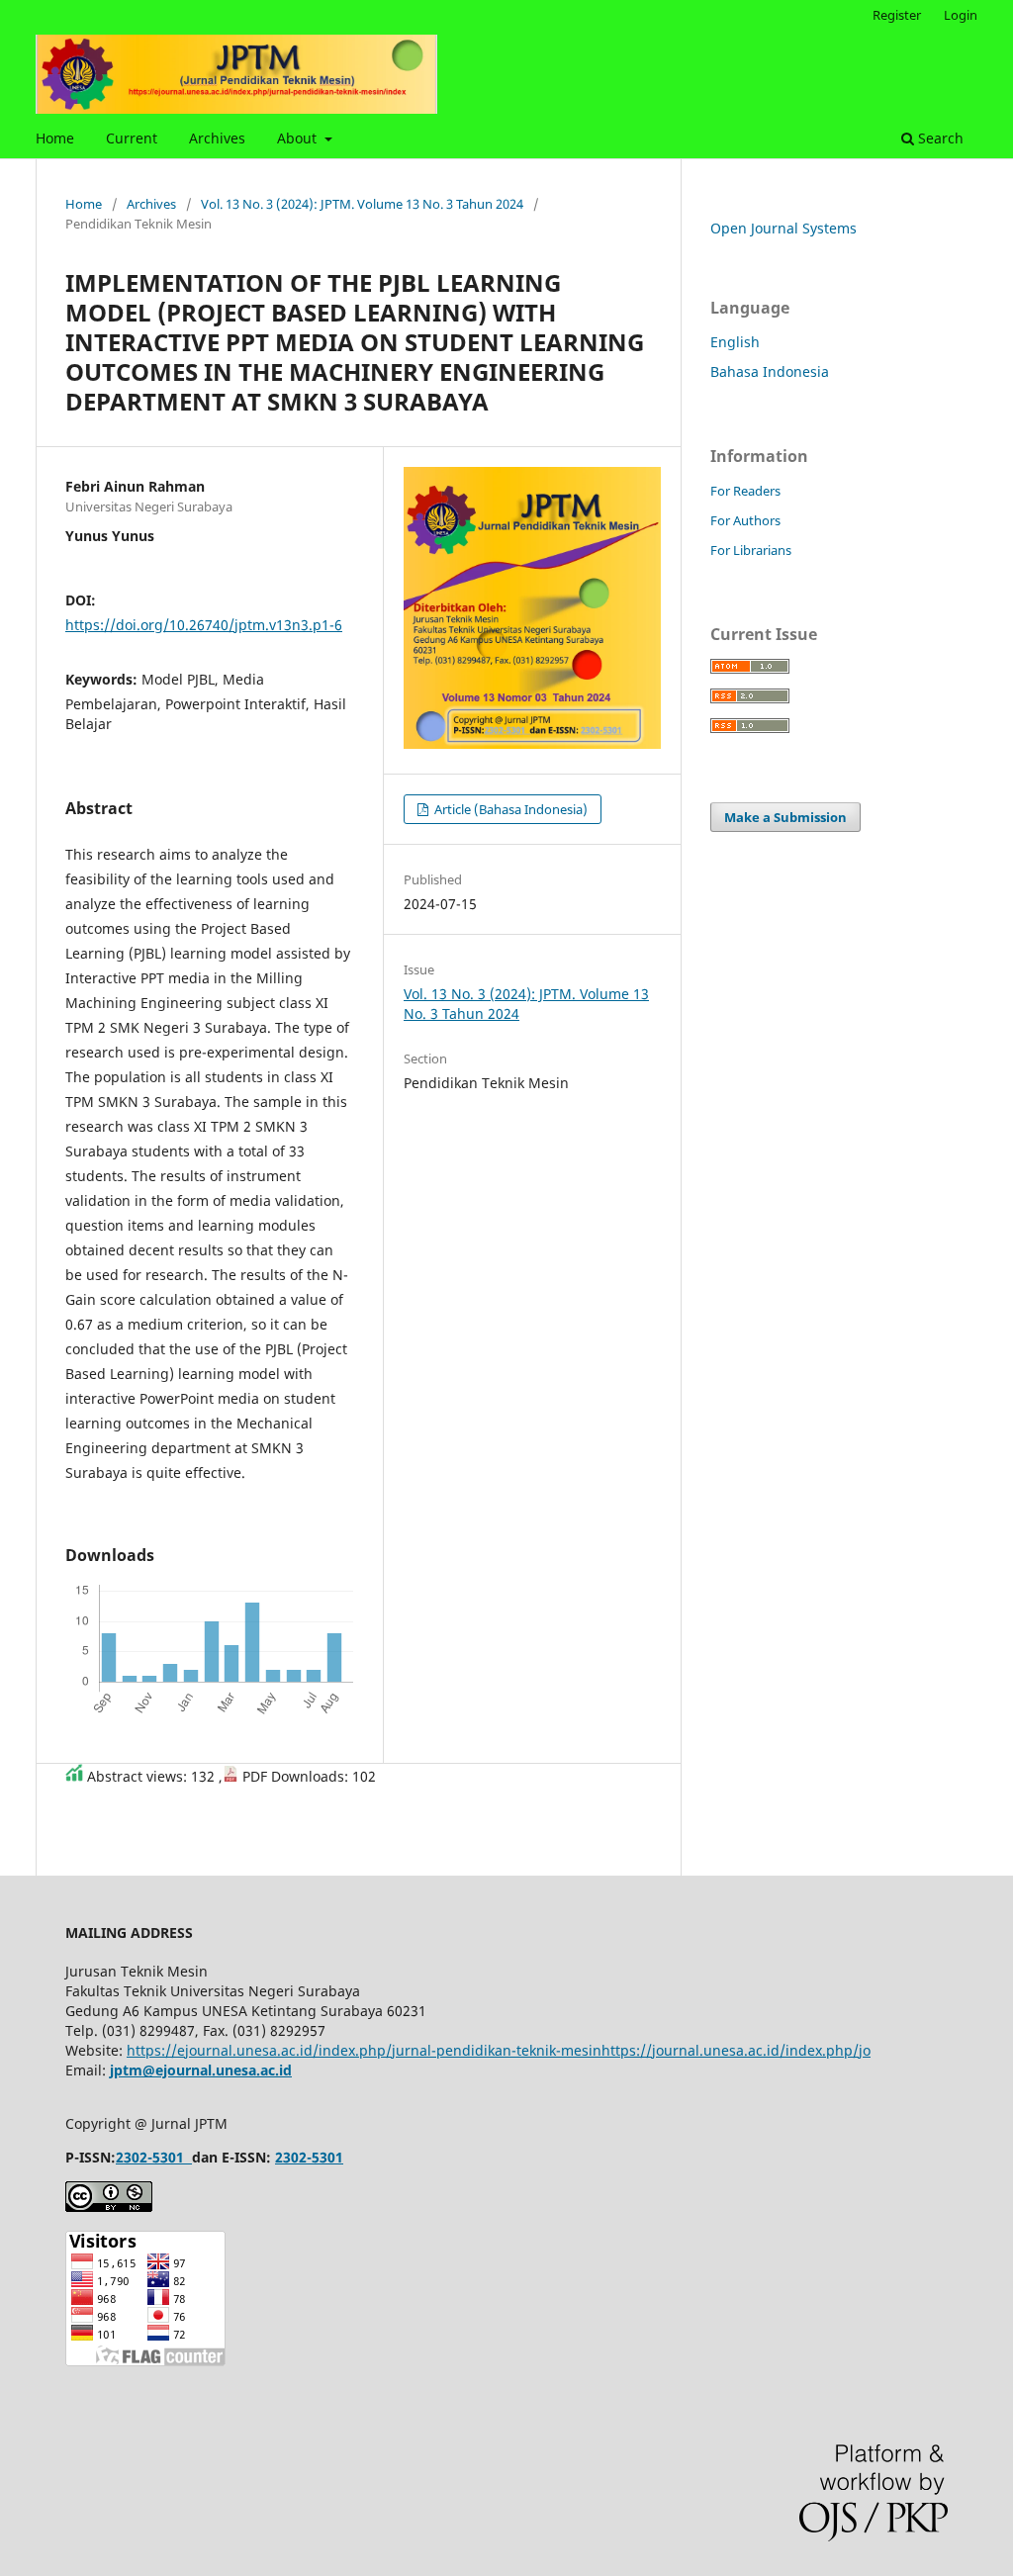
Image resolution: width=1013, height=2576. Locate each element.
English (735, 342)
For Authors (745, 520)
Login (961, 15)
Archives (217, 138)
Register (897, 15)
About (299, 138)
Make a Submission (785, 817)
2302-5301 (150, 2157)
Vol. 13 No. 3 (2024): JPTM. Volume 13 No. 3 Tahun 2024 (362, 204)
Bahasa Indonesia (770, 371)
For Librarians (751, 550)
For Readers (745, 491)
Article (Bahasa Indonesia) (509, 809)
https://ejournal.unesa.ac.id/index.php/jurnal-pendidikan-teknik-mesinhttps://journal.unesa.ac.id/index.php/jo (499, 2050)
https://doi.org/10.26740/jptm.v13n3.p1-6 (204, 625)
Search (939, 138)
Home (55, 138)
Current (132, 138)
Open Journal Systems (783, 228)
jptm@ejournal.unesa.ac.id (201, 2070)
